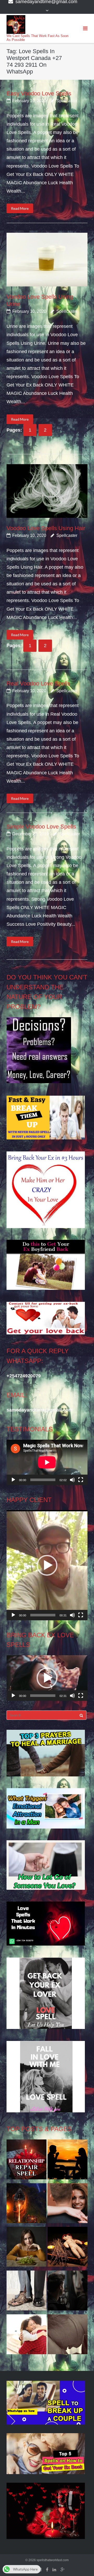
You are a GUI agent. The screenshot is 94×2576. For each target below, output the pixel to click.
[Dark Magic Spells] (27, 2205)
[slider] (43, 1615)
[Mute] (72, 1480)
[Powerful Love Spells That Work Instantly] (67, 2205)
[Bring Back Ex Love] (27, 2336)
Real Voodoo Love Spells (38, 683)
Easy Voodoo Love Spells (39, 93)
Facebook (47, 2570)
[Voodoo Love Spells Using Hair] (47, 491)
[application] (47, 1462)
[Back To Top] (81, 2563)
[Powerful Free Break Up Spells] (67, 2292)
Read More (20, 208)
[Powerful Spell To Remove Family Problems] (67, 2161)
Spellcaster (67, 101)
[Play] (13, 1480)
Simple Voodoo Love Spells (41, 827)
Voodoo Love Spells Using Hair (46, 528)
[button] (47, 1565)
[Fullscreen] (81, 1480)
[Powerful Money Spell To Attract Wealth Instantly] (27, 2292)
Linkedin (54, 2570)
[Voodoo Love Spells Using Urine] (47, 260)
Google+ (63, 2570)
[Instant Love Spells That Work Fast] (27, 2161)
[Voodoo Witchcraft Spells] (67, 2248)
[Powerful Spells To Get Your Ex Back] (67, 2336)
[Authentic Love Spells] (27, 2248)
